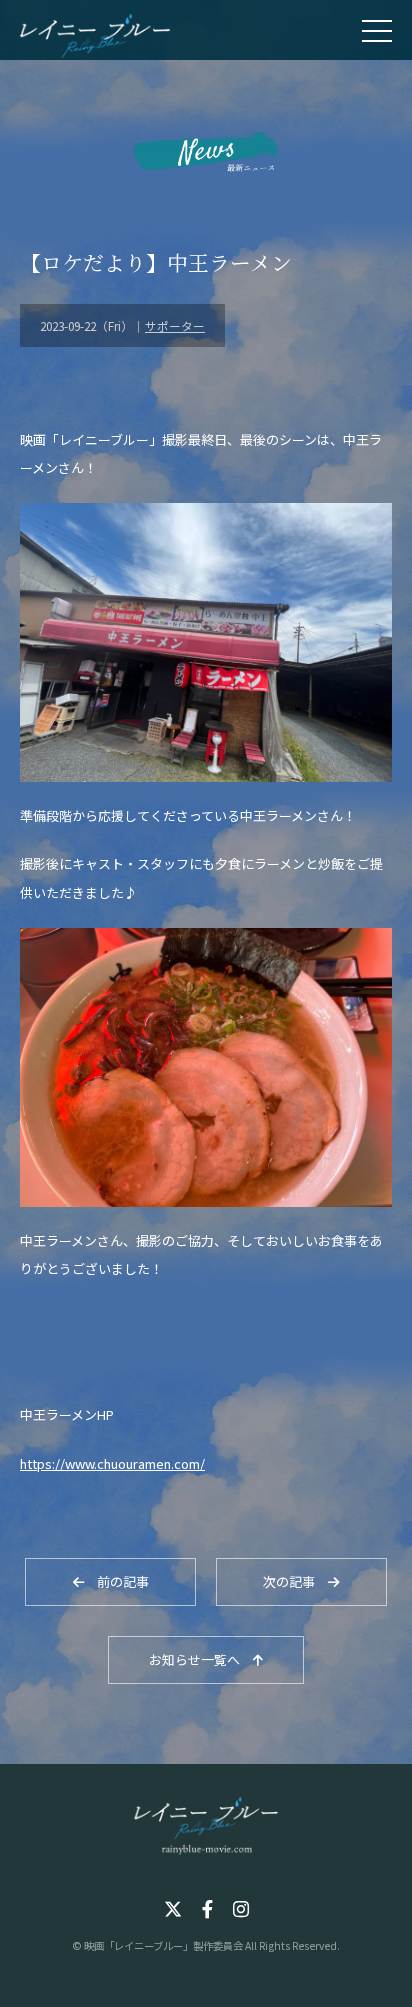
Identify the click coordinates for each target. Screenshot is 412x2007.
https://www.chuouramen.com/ (112, 1463)
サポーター (175, 325)
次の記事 (295, 1581)
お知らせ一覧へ (201, 1659)
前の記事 (116, 1581)
